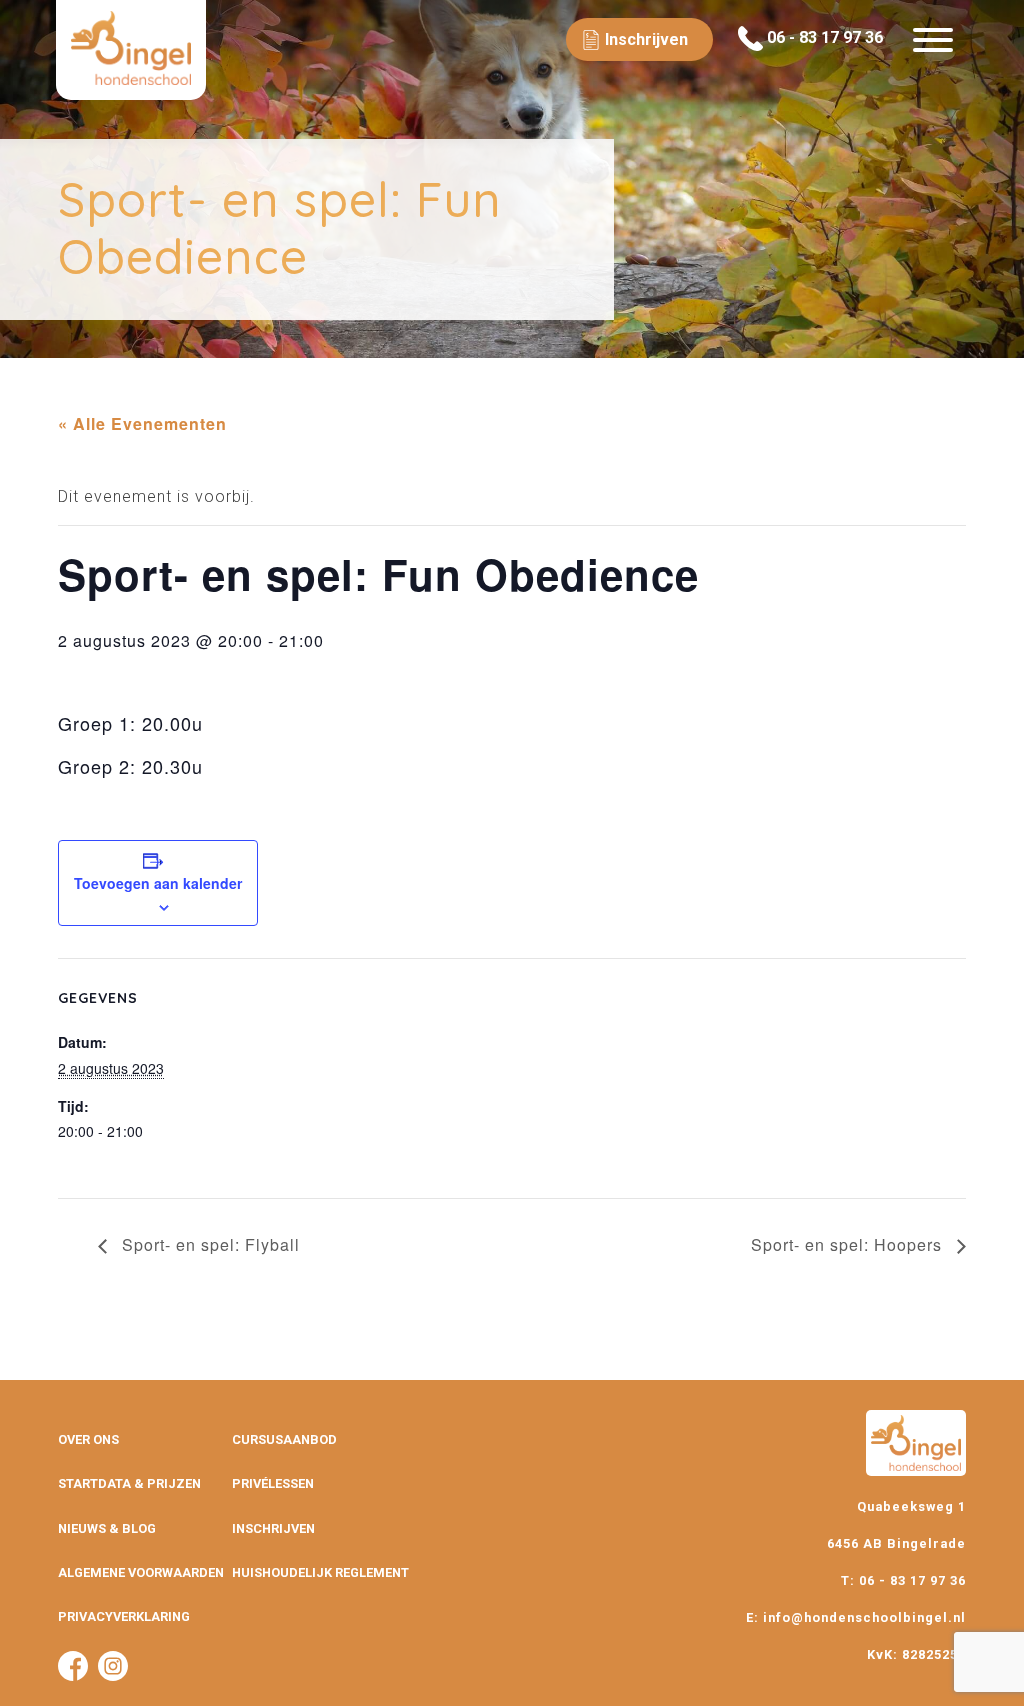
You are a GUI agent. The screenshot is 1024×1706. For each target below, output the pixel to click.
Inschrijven (273, 1528)
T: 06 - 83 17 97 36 (903, 1580)
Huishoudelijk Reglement (320, 1572)
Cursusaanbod (284, 1439)
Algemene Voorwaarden (141, 1572)
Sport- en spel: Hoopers (849, 1244)
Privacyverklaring (124, 1616)
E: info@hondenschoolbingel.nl (856, 1617)
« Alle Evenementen (142, 423)
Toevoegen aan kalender (158, 883)
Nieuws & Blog (107, 1528)
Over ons (88, 1439)
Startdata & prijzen (129, 1483)
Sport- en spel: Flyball (208, 1244)
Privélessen (273, 1483)
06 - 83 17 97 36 (823, 37)
